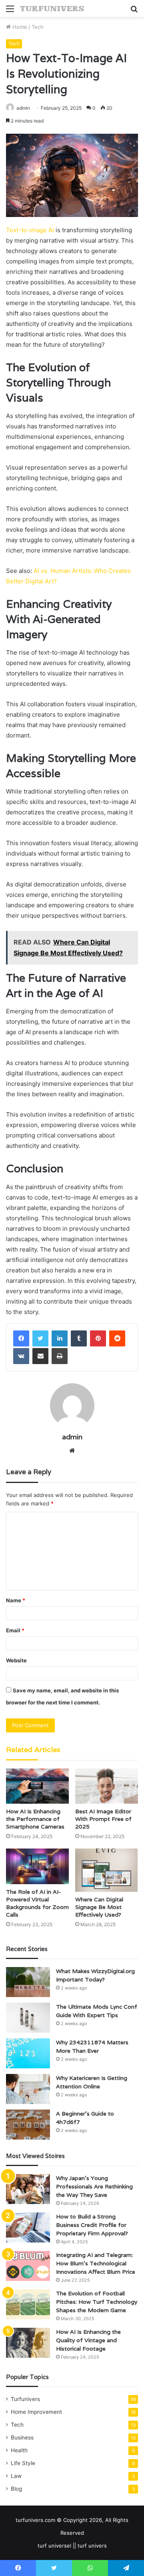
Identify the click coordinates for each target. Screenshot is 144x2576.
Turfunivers (25, 2399)
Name (16, 1600)
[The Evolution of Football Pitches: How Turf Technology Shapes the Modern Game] (28, 2304)
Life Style (23, 2463)
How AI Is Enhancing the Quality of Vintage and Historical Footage (88, 2340)
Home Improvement (36, 2412)
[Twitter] (40, 1338)
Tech (38, 27)
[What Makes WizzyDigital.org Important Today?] (28, 1982)
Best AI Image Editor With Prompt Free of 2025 (103, 1819)
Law (16, 2476)
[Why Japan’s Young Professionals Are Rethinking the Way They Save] (28, 2189)
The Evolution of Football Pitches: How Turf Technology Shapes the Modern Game (97, 2302)
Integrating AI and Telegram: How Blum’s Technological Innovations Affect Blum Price (96, 2263)
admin (23, 108)
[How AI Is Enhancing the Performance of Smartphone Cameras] (37, 1786)
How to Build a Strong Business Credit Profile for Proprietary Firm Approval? (92, 2225)
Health (19, 2450)
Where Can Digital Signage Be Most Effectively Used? (99, 1907)
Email (15, 1630)
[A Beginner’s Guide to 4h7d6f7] (28, 2125)
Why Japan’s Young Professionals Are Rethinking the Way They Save (94, 2186)
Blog (16, 2489)
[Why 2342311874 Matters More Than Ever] (28, 2053)
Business (22, 2437)
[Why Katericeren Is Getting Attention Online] (28, 2089)
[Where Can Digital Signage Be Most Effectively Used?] (107, 1870)
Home (19, 27)
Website (16, 1660)
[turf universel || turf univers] (52, 8)
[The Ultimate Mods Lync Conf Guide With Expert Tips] (28, 2018)
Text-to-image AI (30, 230)
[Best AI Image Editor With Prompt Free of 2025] (107, 1786)
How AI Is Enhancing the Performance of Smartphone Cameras (35, 1819)
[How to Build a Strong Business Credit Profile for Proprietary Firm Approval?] (28, 2227)
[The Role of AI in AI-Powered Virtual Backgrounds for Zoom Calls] (37, 1866)
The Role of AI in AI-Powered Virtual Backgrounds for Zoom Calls (37, 1903)
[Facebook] (21, 1338)
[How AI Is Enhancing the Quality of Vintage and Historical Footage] (28, 2343)
